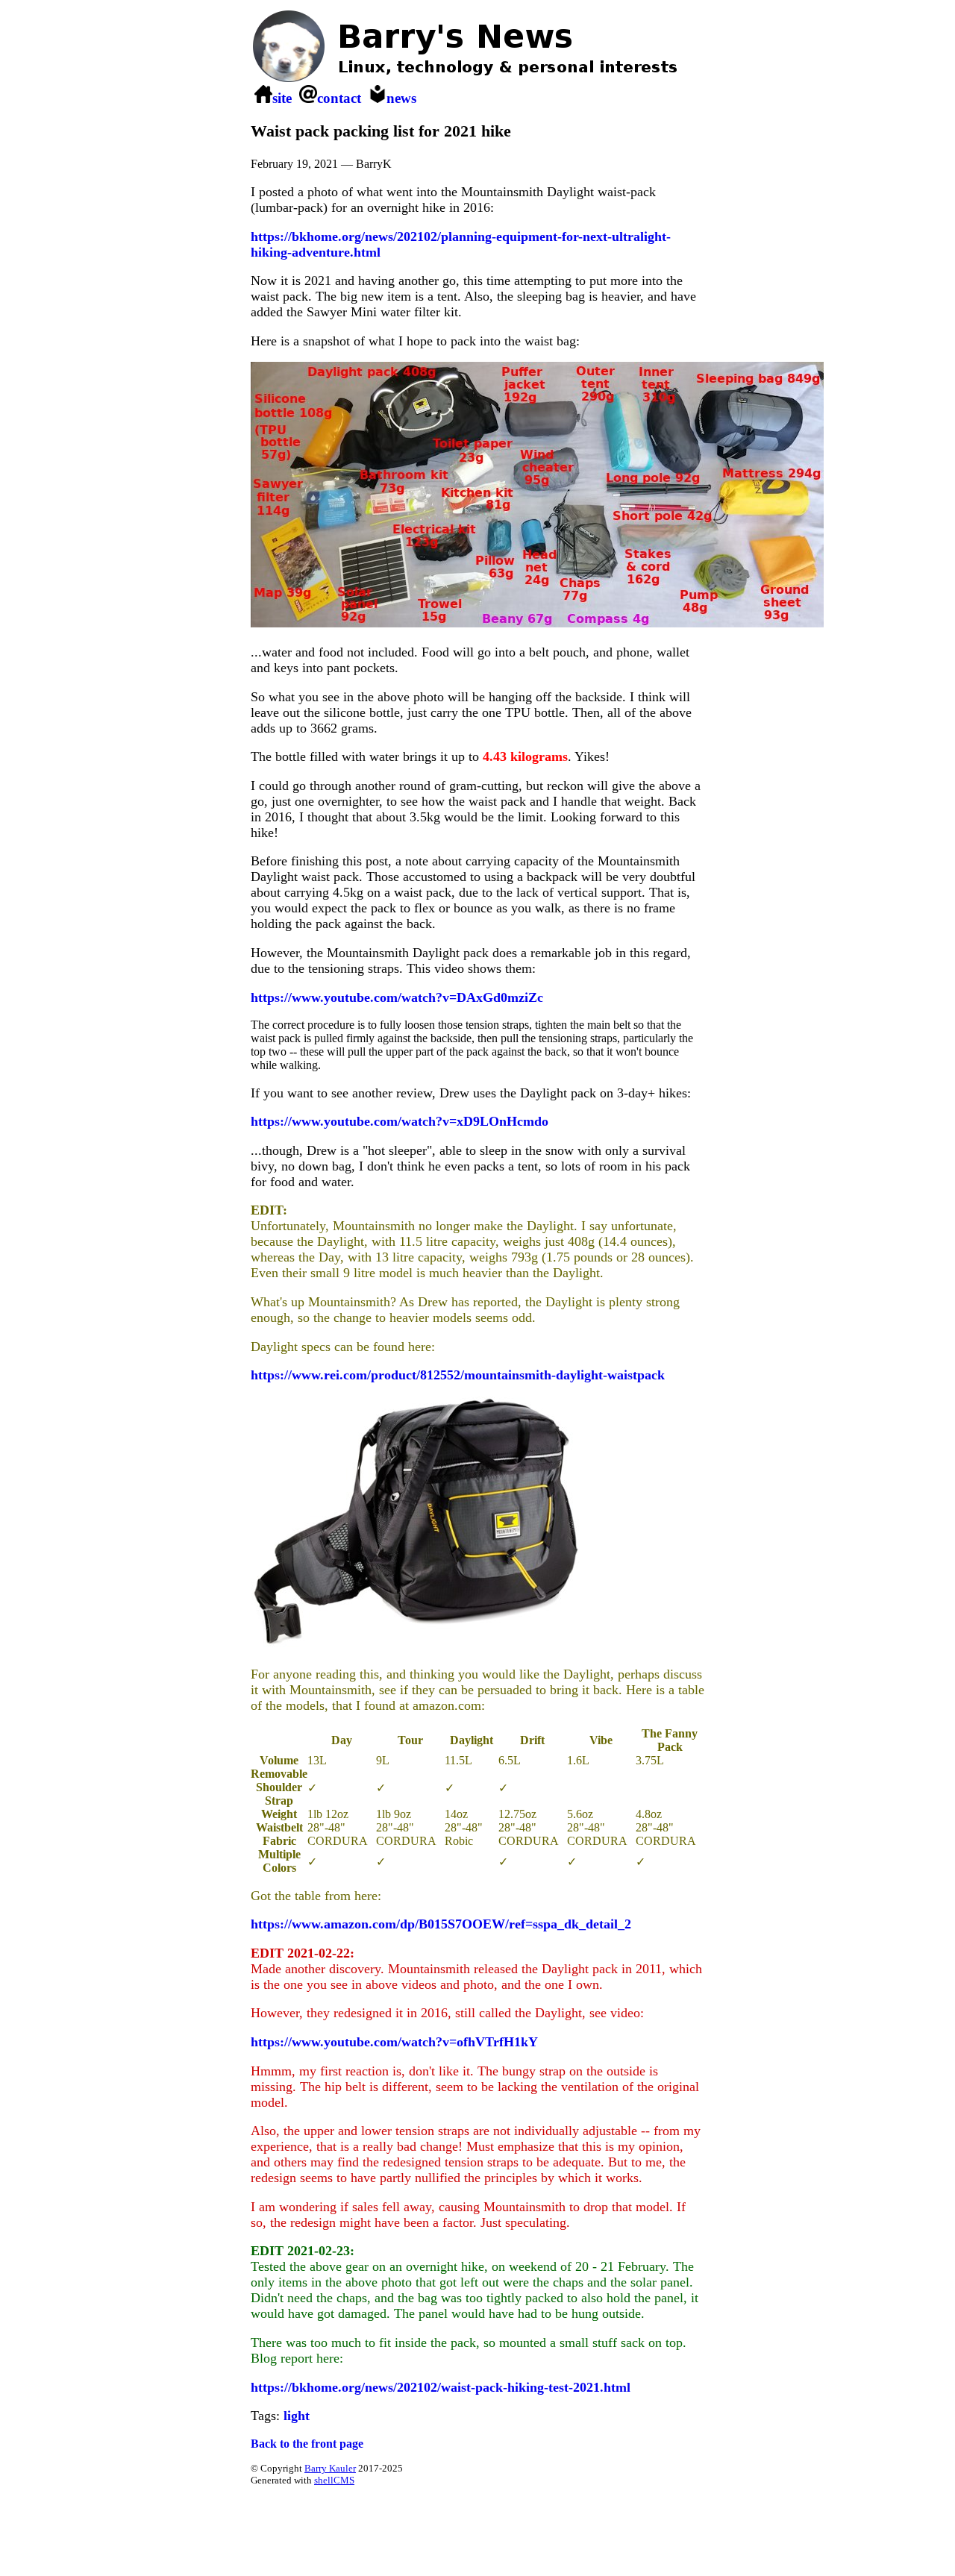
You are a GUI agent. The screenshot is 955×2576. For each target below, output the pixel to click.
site (282, 98)
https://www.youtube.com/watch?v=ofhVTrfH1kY (394, 2042)
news (401, 98)
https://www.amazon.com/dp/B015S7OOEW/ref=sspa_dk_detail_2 (441, 1924)
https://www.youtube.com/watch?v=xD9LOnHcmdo (400, 1121)
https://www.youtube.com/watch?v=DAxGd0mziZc (397, 997)
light (297, 2416)
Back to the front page (307, 2444)
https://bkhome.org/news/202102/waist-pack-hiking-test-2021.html (441, 2387)
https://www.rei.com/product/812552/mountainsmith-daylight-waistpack (458, 1375)
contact (339, 98)
